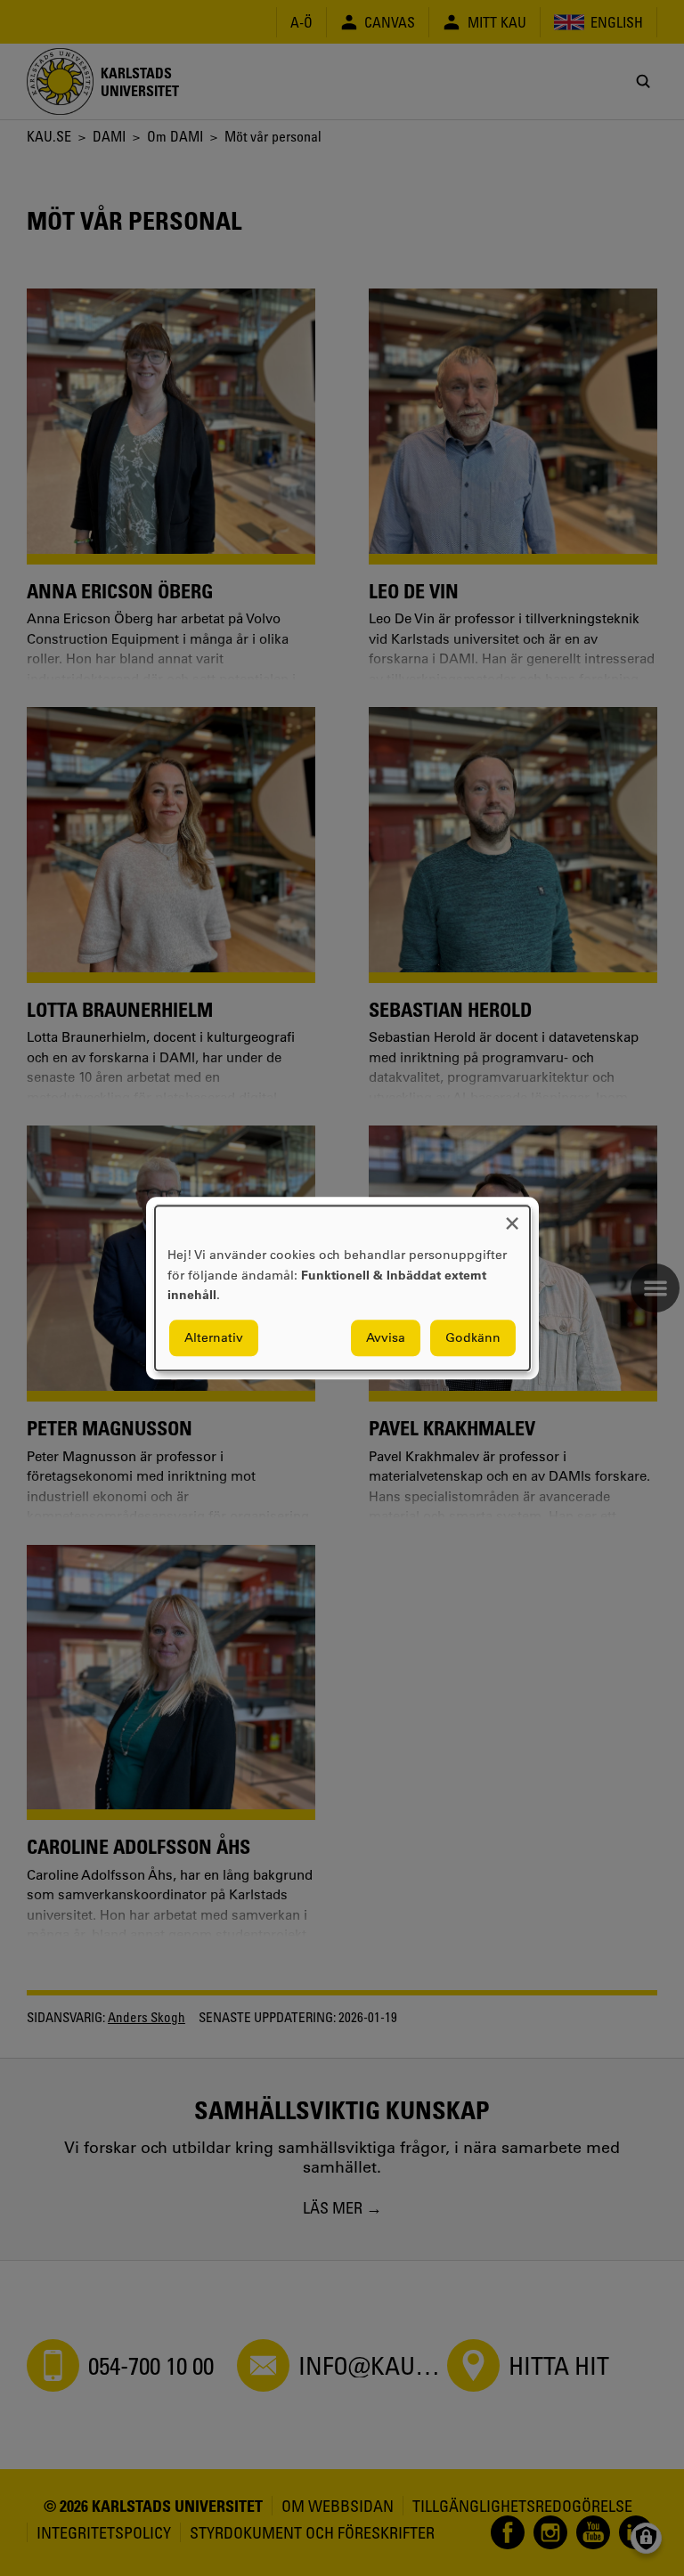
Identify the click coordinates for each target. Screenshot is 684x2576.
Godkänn (473, 1337)
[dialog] (342, 1288)
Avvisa (386, 1337)
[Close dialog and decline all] (512, 1217)
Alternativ (214, 1337)
